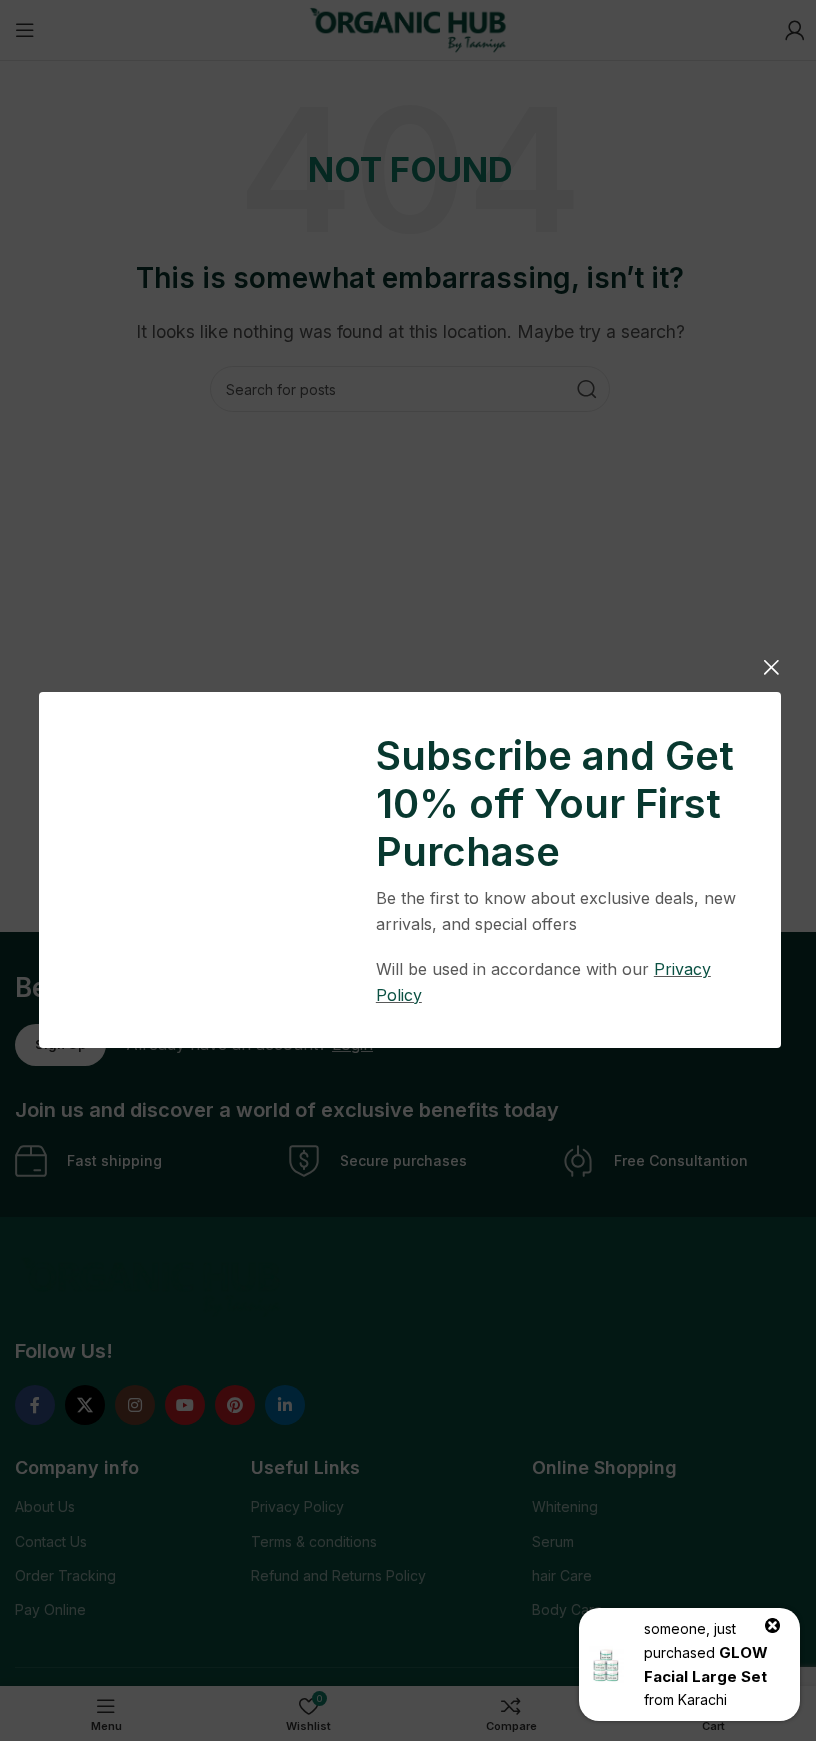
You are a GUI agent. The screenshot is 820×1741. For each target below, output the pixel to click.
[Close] (771, 667)
